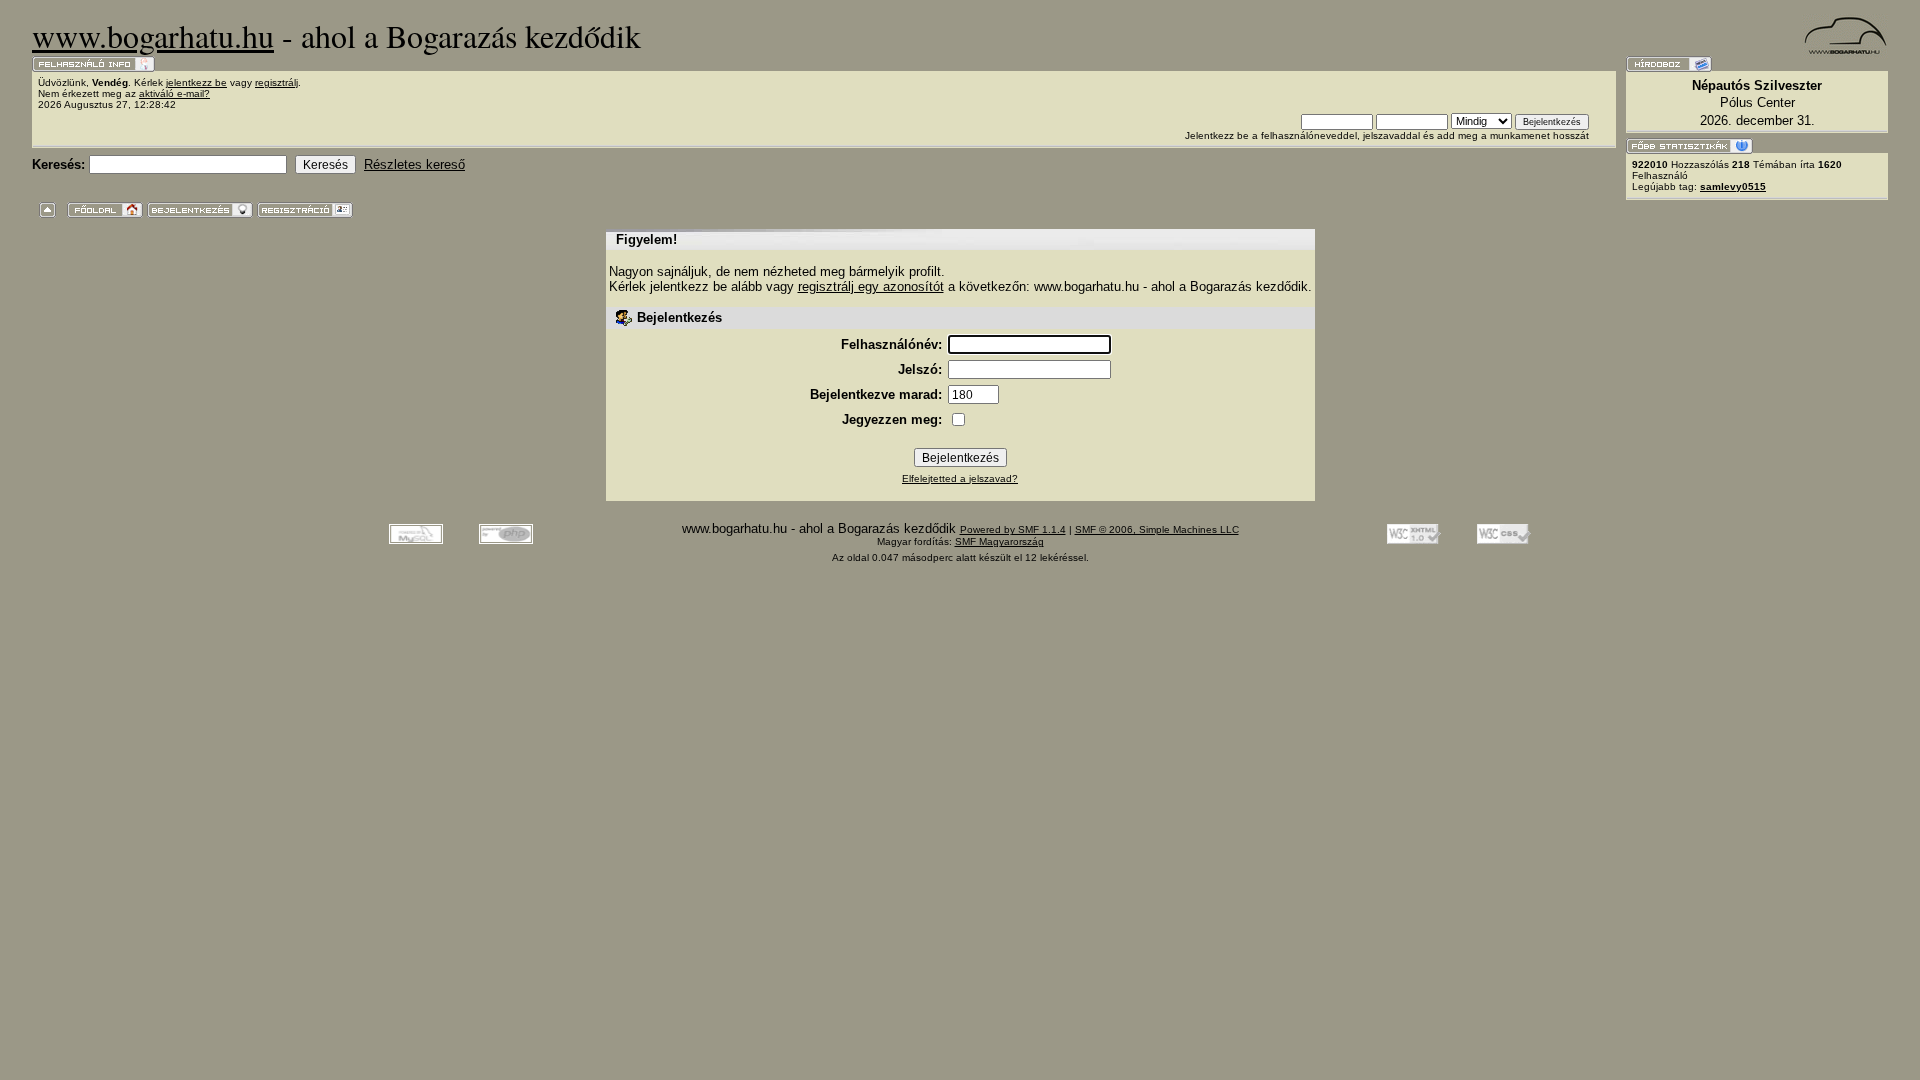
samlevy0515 (1733, 186)
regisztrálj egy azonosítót (871, 286)
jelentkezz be (196, 82)
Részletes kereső (414, 164)
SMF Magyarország (999, 541)
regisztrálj (276, 82)
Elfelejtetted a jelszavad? (960, 478)
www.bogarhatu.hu (153, 35)
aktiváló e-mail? (174, 93)
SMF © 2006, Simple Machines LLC (1157, 529)
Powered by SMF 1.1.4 (1013, 529)
